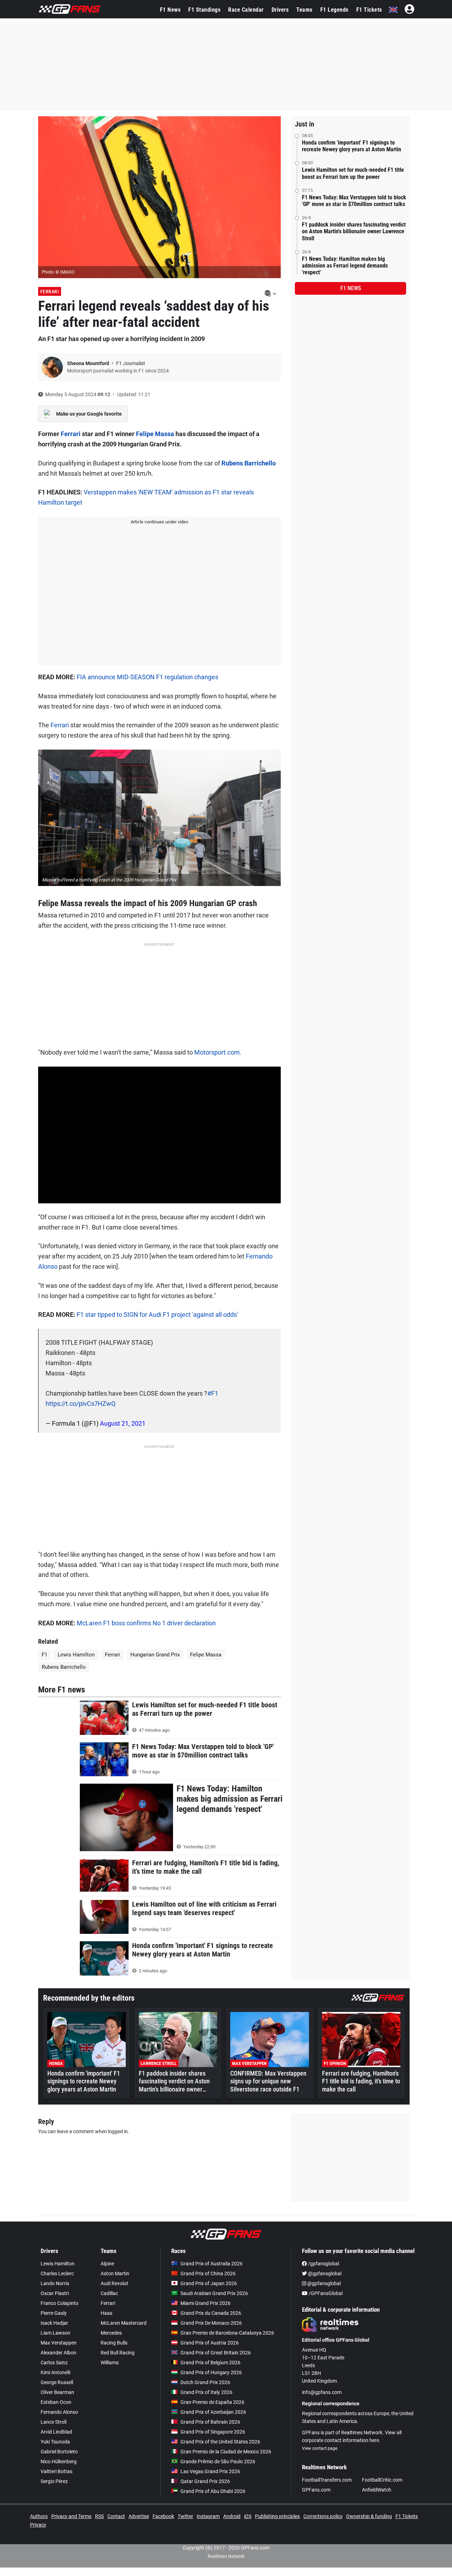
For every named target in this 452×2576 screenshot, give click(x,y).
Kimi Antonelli (55, 2372)
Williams (110, 2363)
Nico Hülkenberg (59, 2461)
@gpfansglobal (324, 2273)
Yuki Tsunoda (55, 2442)
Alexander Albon (58, 2353)
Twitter (185, 2516)
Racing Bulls (114, 2343)
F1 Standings (204, 10)
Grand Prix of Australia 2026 (212, 2264)
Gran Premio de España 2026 (212, 2402)
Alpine (107, 2264)
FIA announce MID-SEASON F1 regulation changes (147, 677)
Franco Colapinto (60, 2303)
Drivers (280, 10)
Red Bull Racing (118, 2353)
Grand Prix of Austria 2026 (210, 2343)
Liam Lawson (55, 2333)
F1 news (351, 288)
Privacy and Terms (71, 2516)
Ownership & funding (369, 2516)
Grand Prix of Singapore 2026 (213, 2432)
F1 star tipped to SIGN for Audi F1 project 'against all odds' (157, 1315)
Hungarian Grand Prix (155, 1655)
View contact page (320, 2448)
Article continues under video (159, 522)
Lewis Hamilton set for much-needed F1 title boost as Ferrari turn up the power (353, 173)
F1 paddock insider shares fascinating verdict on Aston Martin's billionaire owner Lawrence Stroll (354, 231)
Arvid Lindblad (56, 2432)
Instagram (208, 2516)
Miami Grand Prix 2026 (206, 2303)
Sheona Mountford (89, 363)
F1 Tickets (369, 10)
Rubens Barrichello (248, 463)
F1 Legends (334, 10)
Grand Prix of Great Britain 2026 (216, 2353)
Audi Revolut (114, 2283)
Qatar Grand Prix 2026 (205, 2481)
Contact (116, 2516)
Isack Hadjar (54, 2323)
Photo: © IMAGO (58, 272)
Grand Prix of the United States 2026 (220, 2442)
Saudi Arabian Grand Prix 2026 (214, 2293)
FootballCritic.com (382, 2480)
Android (232, 2516)
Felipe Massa (155, 434)
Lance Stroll (53, 2422)
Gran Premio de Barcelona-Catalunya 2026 (227, 2333)
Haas (106, 2313)
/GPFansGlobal (325, 2293)
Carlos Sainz (54, 2363)
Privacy (38, 2525)
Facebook (163, 2516)
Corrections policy (323, 2516)
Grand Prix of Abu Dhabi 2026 (213, 2491)
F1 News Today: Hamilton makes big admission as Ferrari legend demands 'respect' (345, 266)
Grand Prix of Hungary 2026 (211, 2372)
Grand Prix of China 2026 (208, 2273)
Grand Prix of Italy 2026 (206, 2392)
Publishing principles (277, 2516)
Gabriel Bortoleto (59, 2452)
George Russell (57, 2382)
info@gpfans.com (322, 2392)
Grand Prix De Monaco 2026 (211, 2323)
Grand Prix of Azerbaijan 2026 (213, 2412)
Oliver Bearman (57, 2392)
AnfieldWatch (377, 2490)
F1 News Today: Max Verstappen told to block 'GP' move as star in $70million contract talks (354, 201)
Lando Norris (55, 2283)
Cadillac (109, 2293)
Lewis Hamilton (76, 1655)
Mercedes (111, 2333)
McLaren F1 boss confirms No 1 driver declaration (146, 1623)
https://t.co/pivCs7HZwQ (81, 1404)
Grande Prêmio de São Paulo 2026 (218, 2461)
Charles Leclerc (57, 2273)
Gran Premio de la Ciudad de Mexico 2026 (226, 2452)
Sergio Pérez (54, 2481)
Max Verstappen (59, 2343)
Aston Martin (115, 2273)
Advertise (139, 2516)
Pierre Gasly (54, 2313)
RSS (99, 2516)
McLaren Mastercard (124, 2323)
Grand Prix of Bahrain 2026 (210, 2422)
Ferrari (50, 292)
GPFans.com (316, 2490)
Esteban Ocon (56, 2402)
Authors (39, 2516)
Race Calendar (246, 10)
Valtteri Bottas (56, 2471)
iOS (248, 2516)
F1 (44, 1655)
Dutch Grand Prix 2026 (205, 2382)
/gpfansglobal (323, 2264)
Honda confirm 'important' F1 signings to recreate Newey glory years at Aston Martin (352, 146)
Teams (304, 10)
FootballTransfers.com (327, 2480)
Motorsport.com (217, 1052)
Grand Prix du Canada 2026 (211, 2313)
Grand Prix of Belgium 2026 (210, 2363)
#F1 (213, 1393)
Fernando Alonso (59, 2412)
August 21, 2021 (123, 1423)
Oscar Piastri (55, 2293)
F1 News (170, 10)
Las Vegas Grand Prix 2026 (210, 2471)
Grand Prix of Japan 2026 (209, 2283)
